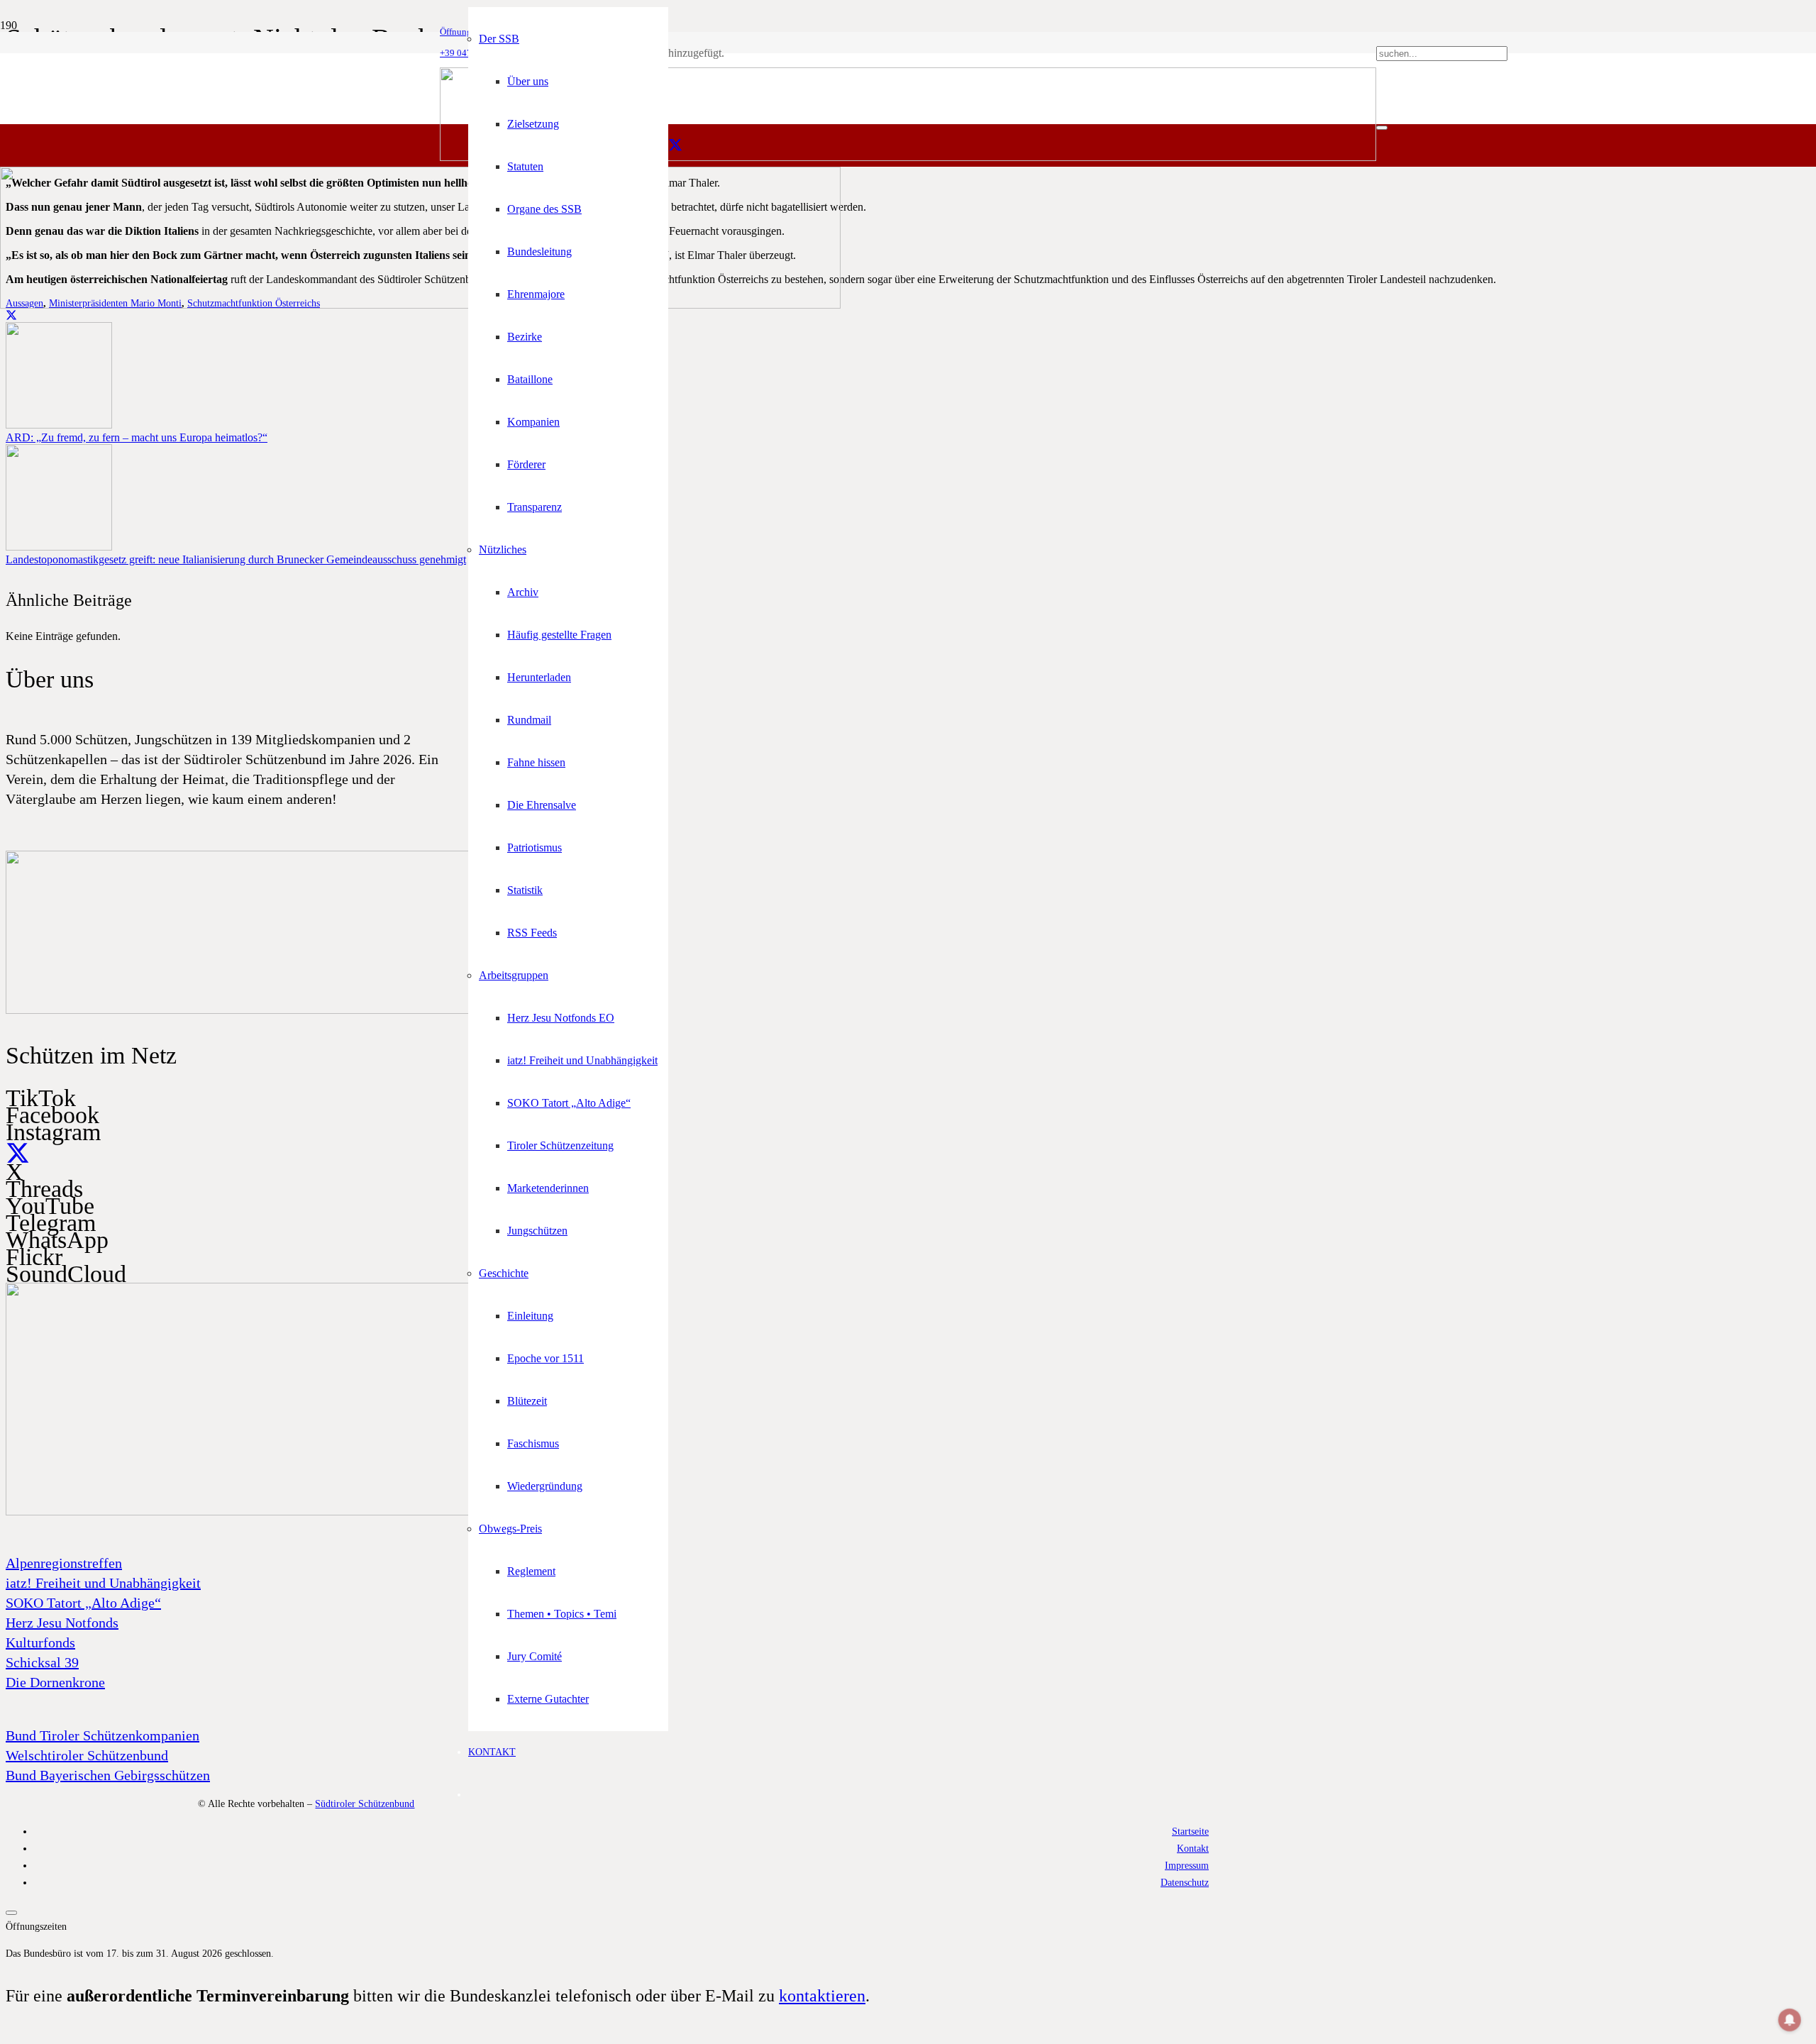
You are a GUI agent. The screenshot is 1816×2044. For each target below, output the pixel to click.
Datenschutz (1185, 1882)
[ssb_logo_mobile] (420, 305)
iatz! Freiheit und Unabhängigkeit (103, 1583)
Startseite (1190, 1831)
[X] (675, 145)
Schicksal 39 (42, 1662)
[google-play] (289, 1010)
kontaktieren (822, 1996)
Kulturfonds (40, 1642)
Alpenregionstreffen (64, 1563)
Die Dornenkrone (55, 1682)
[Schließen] (1382, 128)
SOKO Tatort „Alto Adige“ (83, 1603)
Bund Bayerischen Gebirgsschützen (108, 1775)
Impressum (1187, 1865)
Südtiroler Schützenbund (365, 1803)
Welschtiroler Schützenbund (87, 1755)
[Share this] (11, 315)
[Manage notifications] (1790, 2020)
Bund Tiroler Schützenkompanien (103, 1735)
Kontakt (1193, 1848)
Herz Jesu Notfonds (62, 1623)
